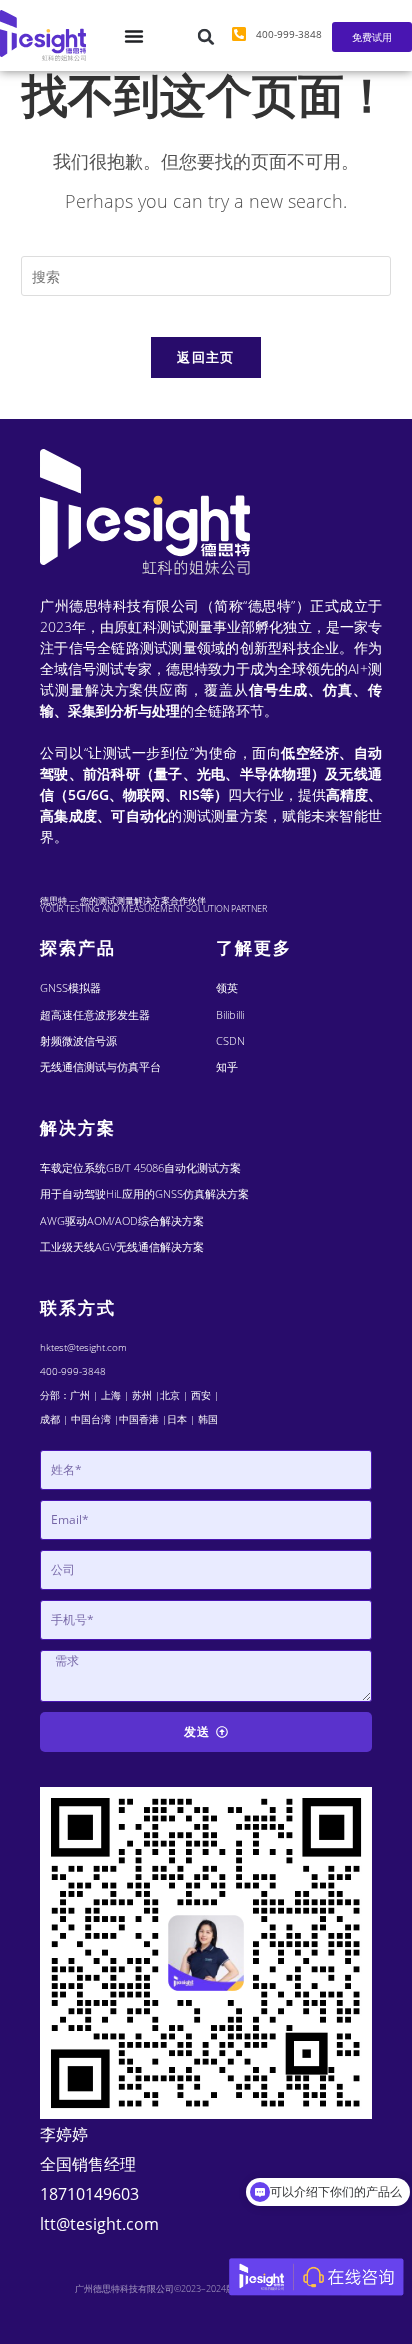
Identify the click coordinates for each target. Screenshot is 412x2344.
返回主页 (205, 357)
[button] (206, 37)
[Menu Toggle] (134, 36)
